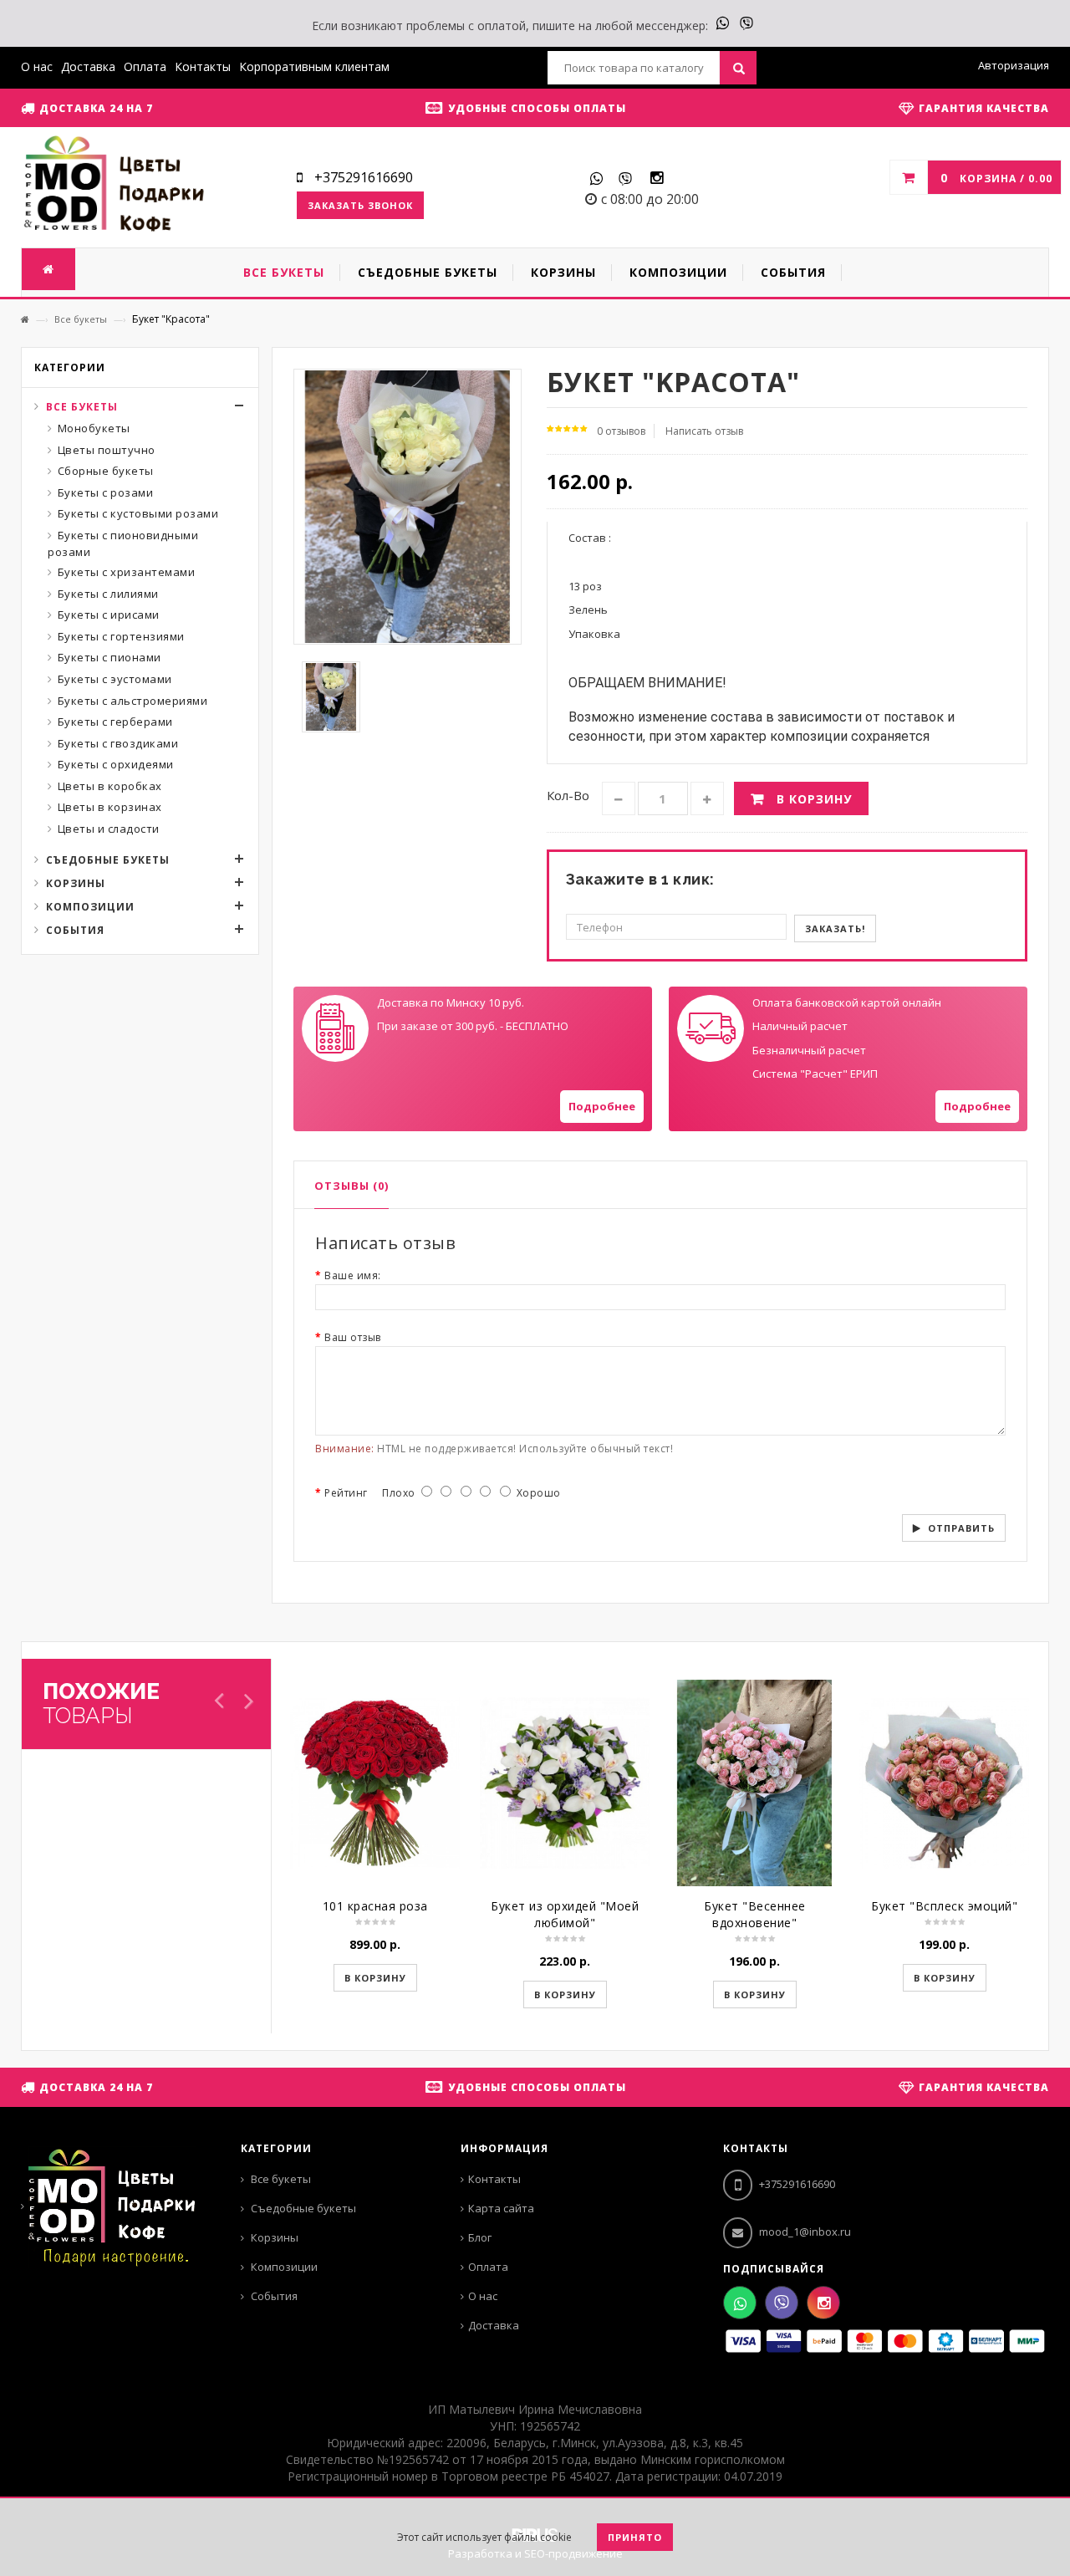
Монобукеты (94, 428)
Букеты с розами (106, 492)
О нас (37, 66)
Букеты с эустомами (115, 679)
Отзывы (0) (352, 1186)
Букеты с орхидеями (116, 764)
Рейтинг (346, 1493)
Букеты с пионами (110, 657)
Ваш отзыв (353, 1337)
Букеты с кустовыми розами (138, 513)
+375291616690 (796, 2184)
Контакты (203, 66)
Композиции (90, 907)
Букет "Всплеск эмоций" (944, 1906)
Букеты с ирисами (109, 615)
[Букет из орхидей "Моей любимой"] (565, 1783)
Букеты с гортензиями (121, 636)
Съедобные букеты (108, 860)
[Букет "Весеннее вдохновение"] (754, 1783)
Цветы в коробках (110, 786)
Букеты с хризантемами (127, 572)
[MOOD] (114, 186)
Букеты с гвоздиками (118, 743)
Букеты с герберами (115, 722)
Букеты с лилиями (108, 594)
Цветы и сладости (109, 829)
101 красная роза (375, 1906)
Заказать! (835, 928)
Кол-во (568, 795)
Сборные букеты (106, 471)
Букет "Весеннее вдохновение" (755, 1914)
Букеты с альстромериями (133, 701)
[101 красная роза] (375, 1783)
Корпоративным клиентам (314, 66)
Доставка (88, 66)
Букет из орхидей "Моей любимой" (565, 1914)
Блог (480, 2237)
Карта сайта (501, 2208)
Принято (635, 2537)
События (75, 930)
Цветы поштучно (107, 450)
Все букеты (81, 319)
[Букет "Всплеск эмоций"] (944, 1783)
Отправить (961, 1528)
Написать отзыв (704, 431)
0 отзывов (621, 431)
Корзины (76, 883)
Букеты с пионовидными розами (123, 543)
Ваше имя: (353, 1275)
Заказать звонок (360, 205)
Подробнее (602, 1106)
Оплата (145, 66)
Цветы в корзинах (110, 807)
